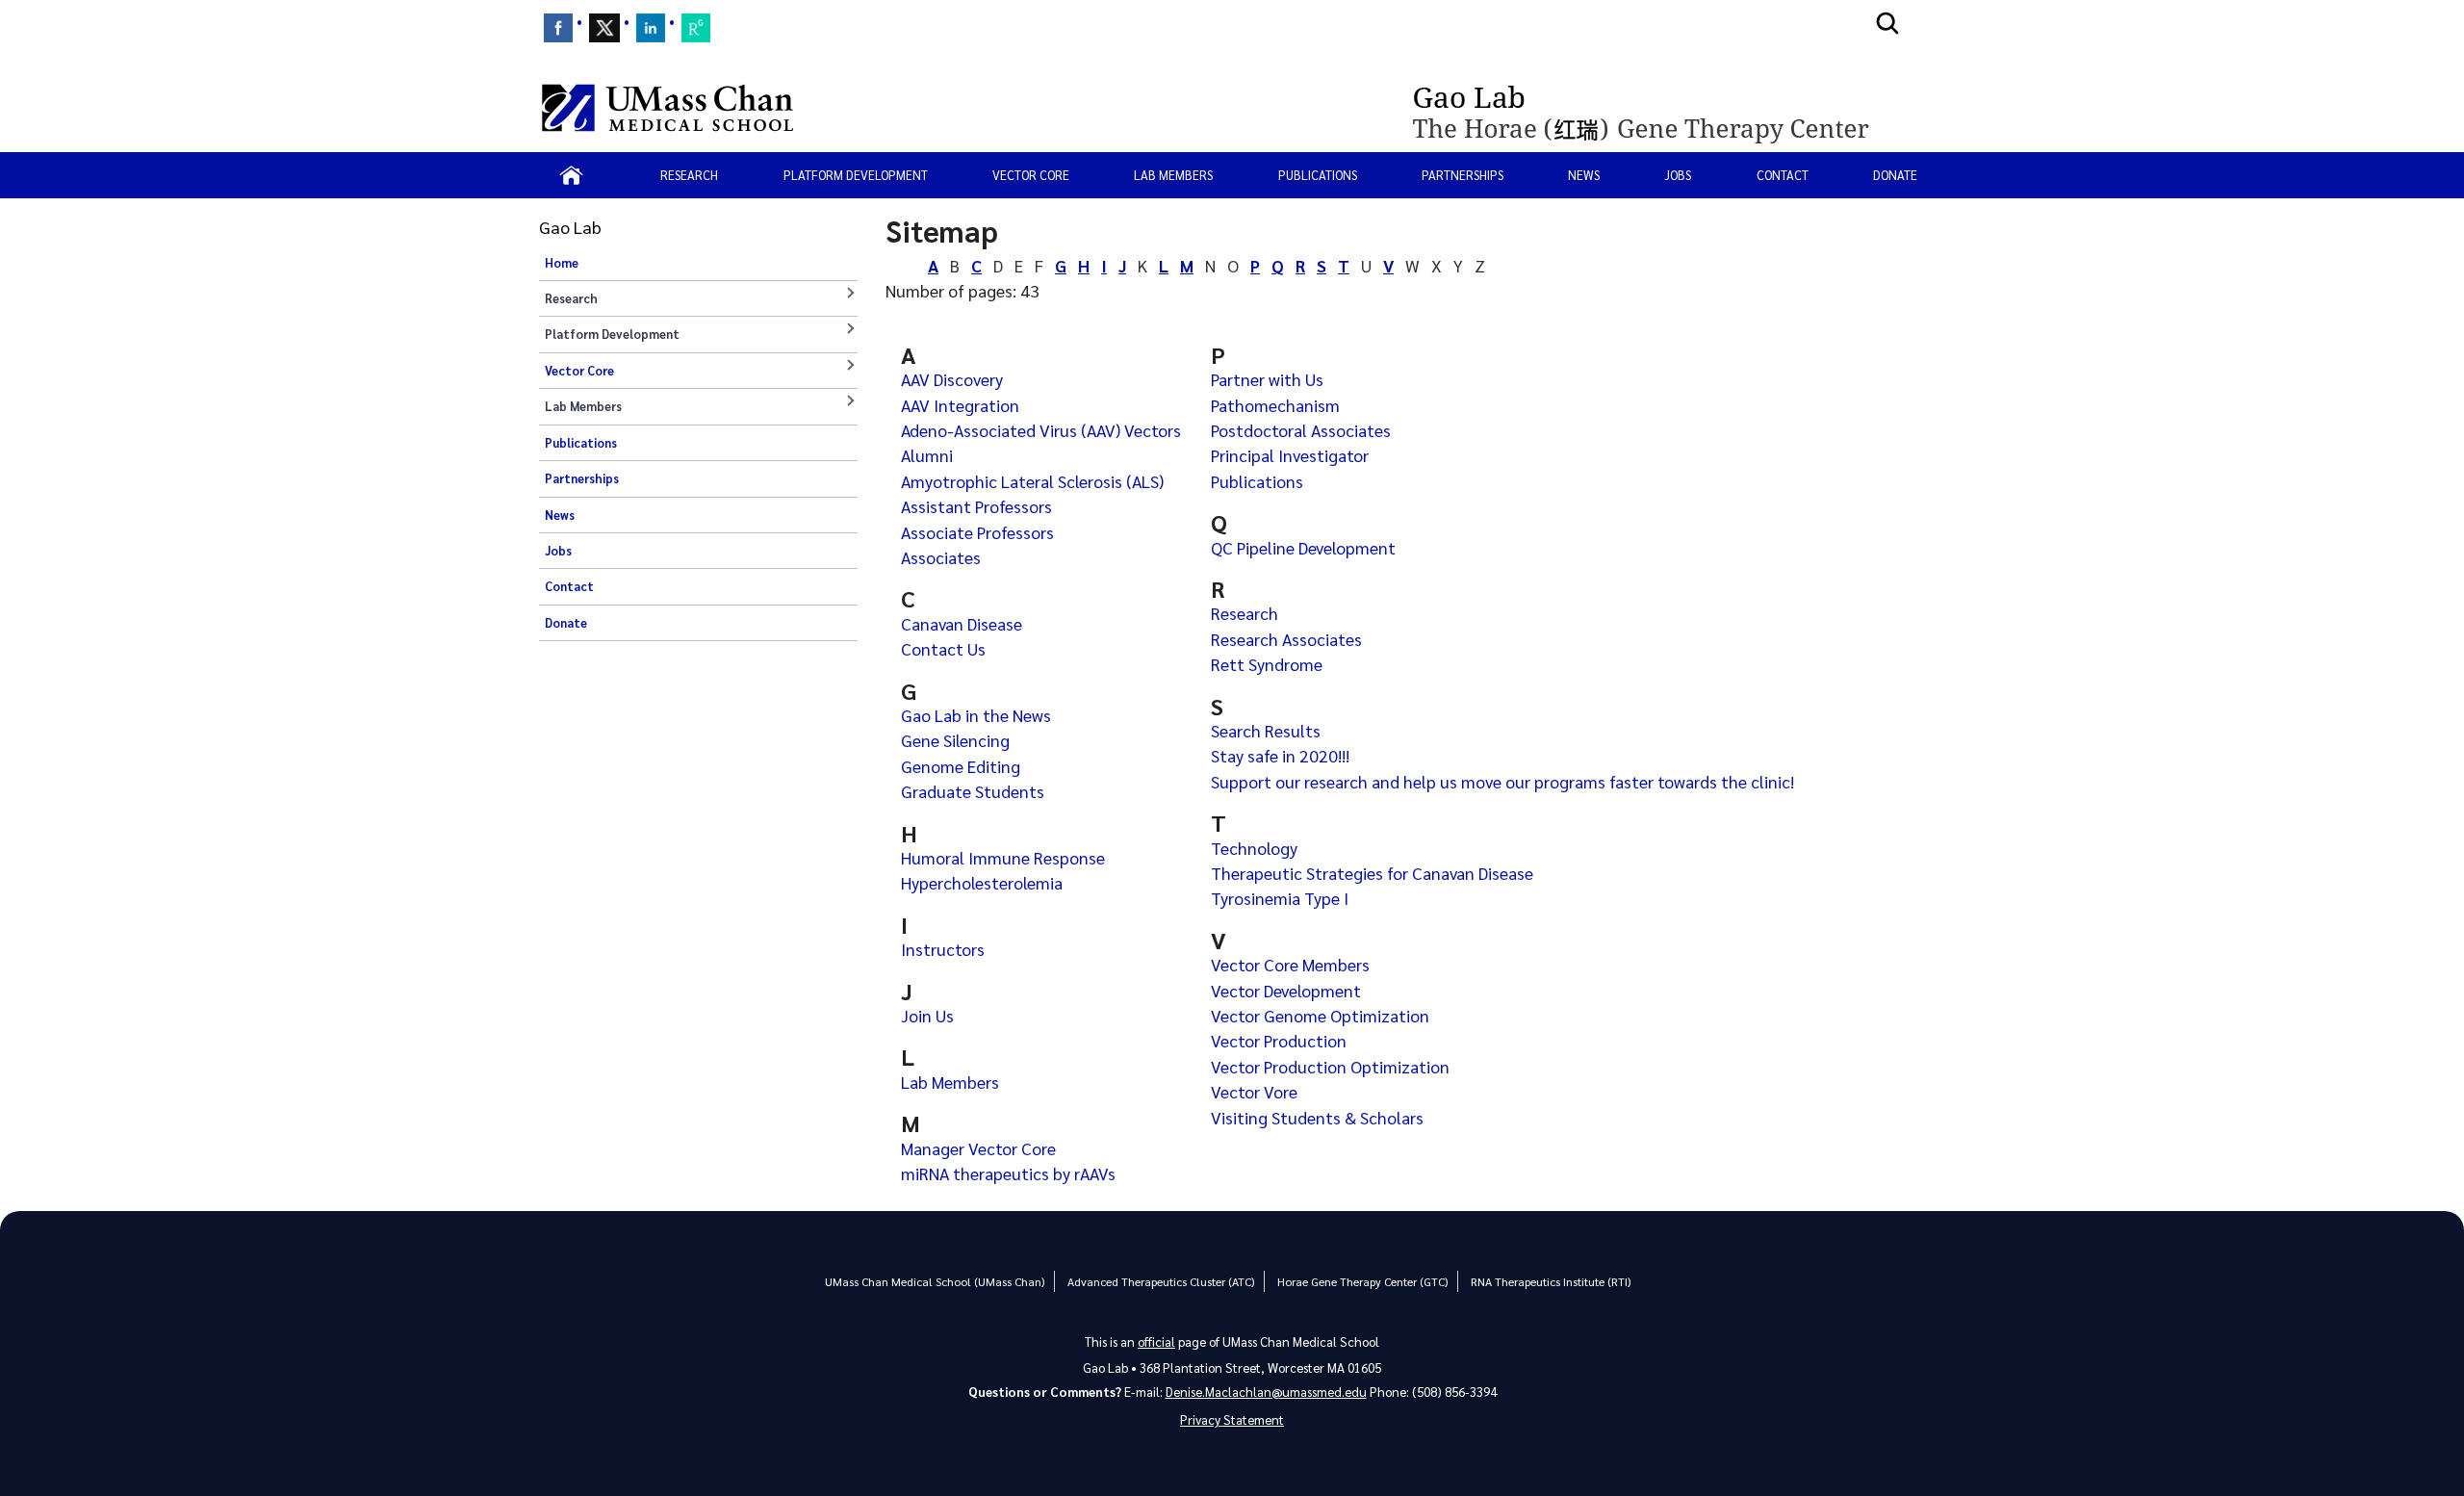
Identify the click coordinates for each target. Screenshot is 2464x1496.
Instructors (943, 949)
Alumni (927, 455)
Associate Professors (977, 532)
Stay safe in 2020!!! (1280, 755)
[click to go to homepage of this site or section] (1663, 108)
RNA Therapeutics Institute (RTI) (1551, 1281)
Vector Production (1279, 1040)
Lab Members (950, 1082)
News (1584, 175)
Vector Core (1031, 175)
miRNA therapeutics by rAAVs (1008, 1173)
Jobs (1678, 175)
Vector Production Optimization (1330, 1066)
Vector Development (1286, 990)
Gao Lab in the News (976, 715)
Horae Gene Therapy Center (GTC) (1362, 1281)
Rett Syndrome (1267, 664)
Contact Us (943, 648)
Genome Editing (961, 766)
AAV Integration (960, 405)
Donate (1895, 175)
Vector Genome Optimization (1320, 1015)
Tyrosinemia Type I (1280, 898)
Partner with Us (1267, 379)
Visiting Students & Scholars (1317, 1117)
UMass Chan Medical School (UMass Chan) (935, 1281)
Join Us (927, 1015)
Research (1245, 613)
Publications (1318, 175)
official (1156, 1341)
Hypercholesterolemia (982, 882)
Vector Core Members (1290, 964)
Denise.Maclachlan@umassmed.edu (1266, 1392)
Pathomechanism (1275, 405)
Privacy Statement (1232, 1419)
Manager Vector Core (978, 1148)
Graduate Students (973, 791)
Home (562, 263)
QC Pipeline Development (1303, 547)
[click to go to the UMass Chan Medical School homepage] (667, 108)
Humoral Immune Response (1003, 857)
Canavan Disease (962, 623)
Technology (1254, 848)
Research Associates (1286, 639)
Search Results (1266, 730)
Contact (1783, 175)
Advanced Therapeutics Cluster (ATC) (1161, 1281)
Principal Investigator (1290, 455)
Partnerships (1463, 175)
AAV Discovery (952, 379)
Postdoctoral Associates (1301, 430)
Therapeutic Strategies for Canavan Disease (1372, 873)
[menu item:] (558, 28)
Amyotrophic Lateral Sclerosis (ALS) (1032, 481)
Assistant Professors (976, 506)
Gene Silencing (955, 740)
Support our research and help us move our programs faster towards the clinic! (1502, 781)
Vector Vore (1254, 1091)
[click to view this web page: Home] (571, 175)
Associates (941, 557)
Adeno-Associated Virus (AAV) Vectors (1041, 430)
